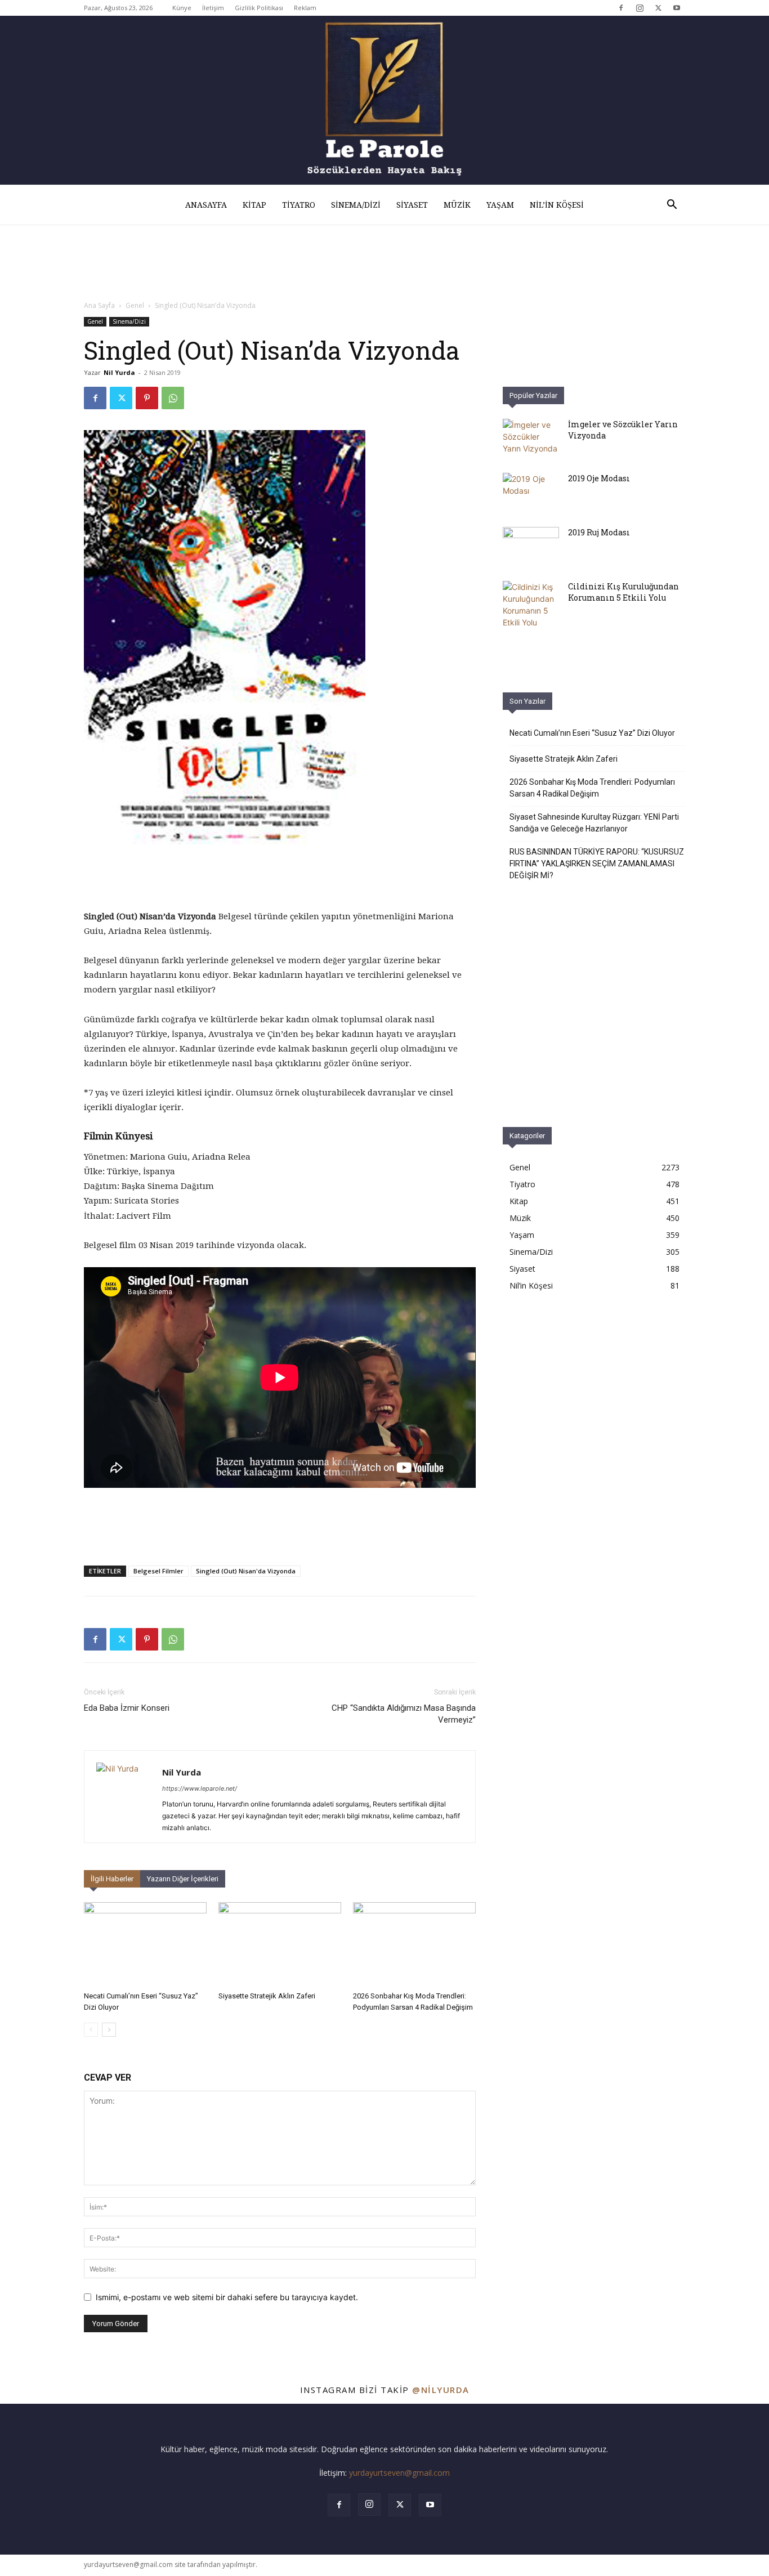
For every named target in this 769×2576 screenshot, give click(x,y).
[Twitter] (658, 8)
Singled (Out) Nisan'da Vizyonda (246, 1571)
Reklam (305, 8)
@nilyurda (441, 2390)
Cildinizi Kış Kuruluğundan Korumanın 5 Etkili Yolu (623, 592)
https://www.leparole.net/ (200, 1788)
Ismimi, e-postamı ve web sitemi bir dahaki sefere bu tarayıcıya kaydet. (227, 2297)
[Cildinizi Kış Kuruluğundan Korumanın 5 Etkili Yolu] (531, 605)
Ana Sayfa (99, 305)
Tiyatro (299, 205)
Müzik (457, 205)
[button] (672, 206)
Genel (135, 305)
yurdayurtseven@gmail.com (399, 2473)
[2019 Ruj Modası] (531, 547)
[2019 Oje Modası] (531, 493)
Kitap (254, 205)
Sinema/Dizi (356, 205)
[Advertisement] (594, 1417)
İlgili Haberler (112, 1879)
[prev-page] (91, 2030)
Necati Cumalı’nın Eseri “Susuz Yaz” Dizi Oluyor (592, 733)
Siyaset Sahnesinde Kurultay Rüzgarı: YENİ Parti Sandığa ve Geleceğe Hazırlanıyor (594, 823)
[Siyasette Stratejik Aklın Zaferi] (280, 1944)
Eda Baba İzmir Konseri (127, 1708)
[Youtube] (677, 8)
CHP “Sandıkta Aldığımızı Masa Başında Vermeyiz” (404, 1714)
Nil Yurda (119, 372)
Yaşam (500, 205)
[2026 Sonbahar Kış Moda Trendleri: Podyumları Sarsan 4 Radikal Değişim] (414, 1944)
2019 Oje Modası (599, 478)
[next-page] (109, 2030)
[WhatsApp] (173, 398)
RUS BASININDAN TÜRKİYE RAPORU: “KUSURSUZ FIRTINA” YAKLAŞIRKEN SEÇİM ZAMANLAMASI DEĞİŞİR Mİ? (597, 864)
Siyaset (412, 205)
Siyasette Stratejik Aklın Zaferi (267, 1996)
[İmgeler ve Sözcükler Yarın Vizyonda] (531, 439)
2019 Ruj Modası (599, 532)
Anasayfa (206, 205)
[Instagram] (640, 8)
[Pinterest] (147, 398)
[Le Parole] (384, 100)
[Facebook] (621, 8)
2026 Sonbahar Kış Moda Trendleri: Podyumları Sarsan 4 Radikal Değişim (592, 788)
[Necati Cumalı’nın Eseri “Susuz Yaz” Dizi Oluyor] (145, 1944)
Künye (182, 8)
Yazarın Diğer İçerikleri (183, 1879)
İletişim (213, 8)
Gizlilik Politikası (259, 8)
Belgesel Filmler (158, 1571)
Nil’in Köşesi (557, 205)
